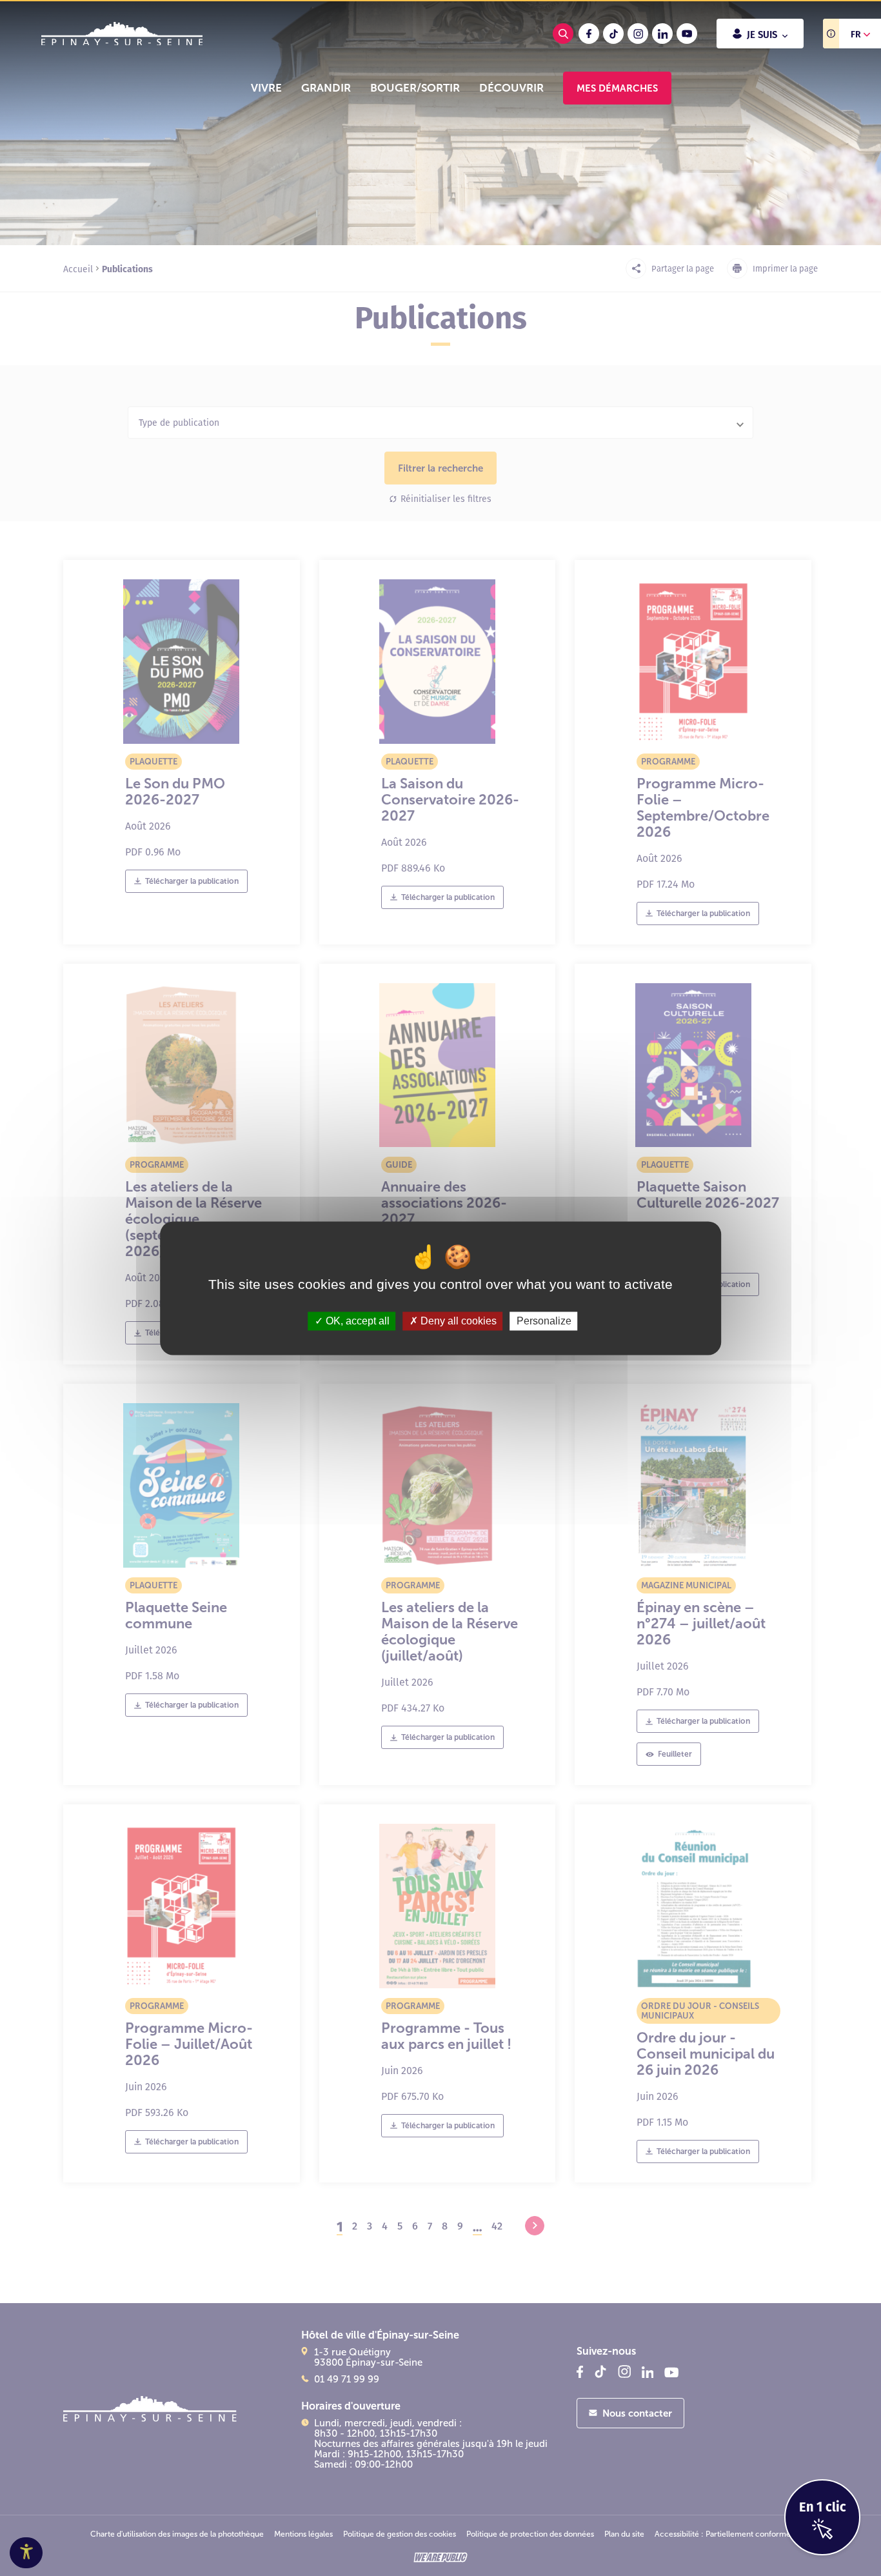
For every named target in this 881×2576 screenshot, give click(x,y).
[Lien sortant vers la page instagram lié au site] (638, 34)
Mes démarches (617, 88)
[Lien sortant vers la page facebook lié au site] (589, 34)
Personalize (544, 1321)
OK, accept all (356, 1321)
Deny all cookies (457, 1321)
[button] (266, 88)
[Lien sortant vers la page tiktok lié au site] (613, 34)
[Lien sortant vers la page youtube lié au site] (687, 34)
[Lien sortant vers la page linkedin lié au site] (662, 34)
